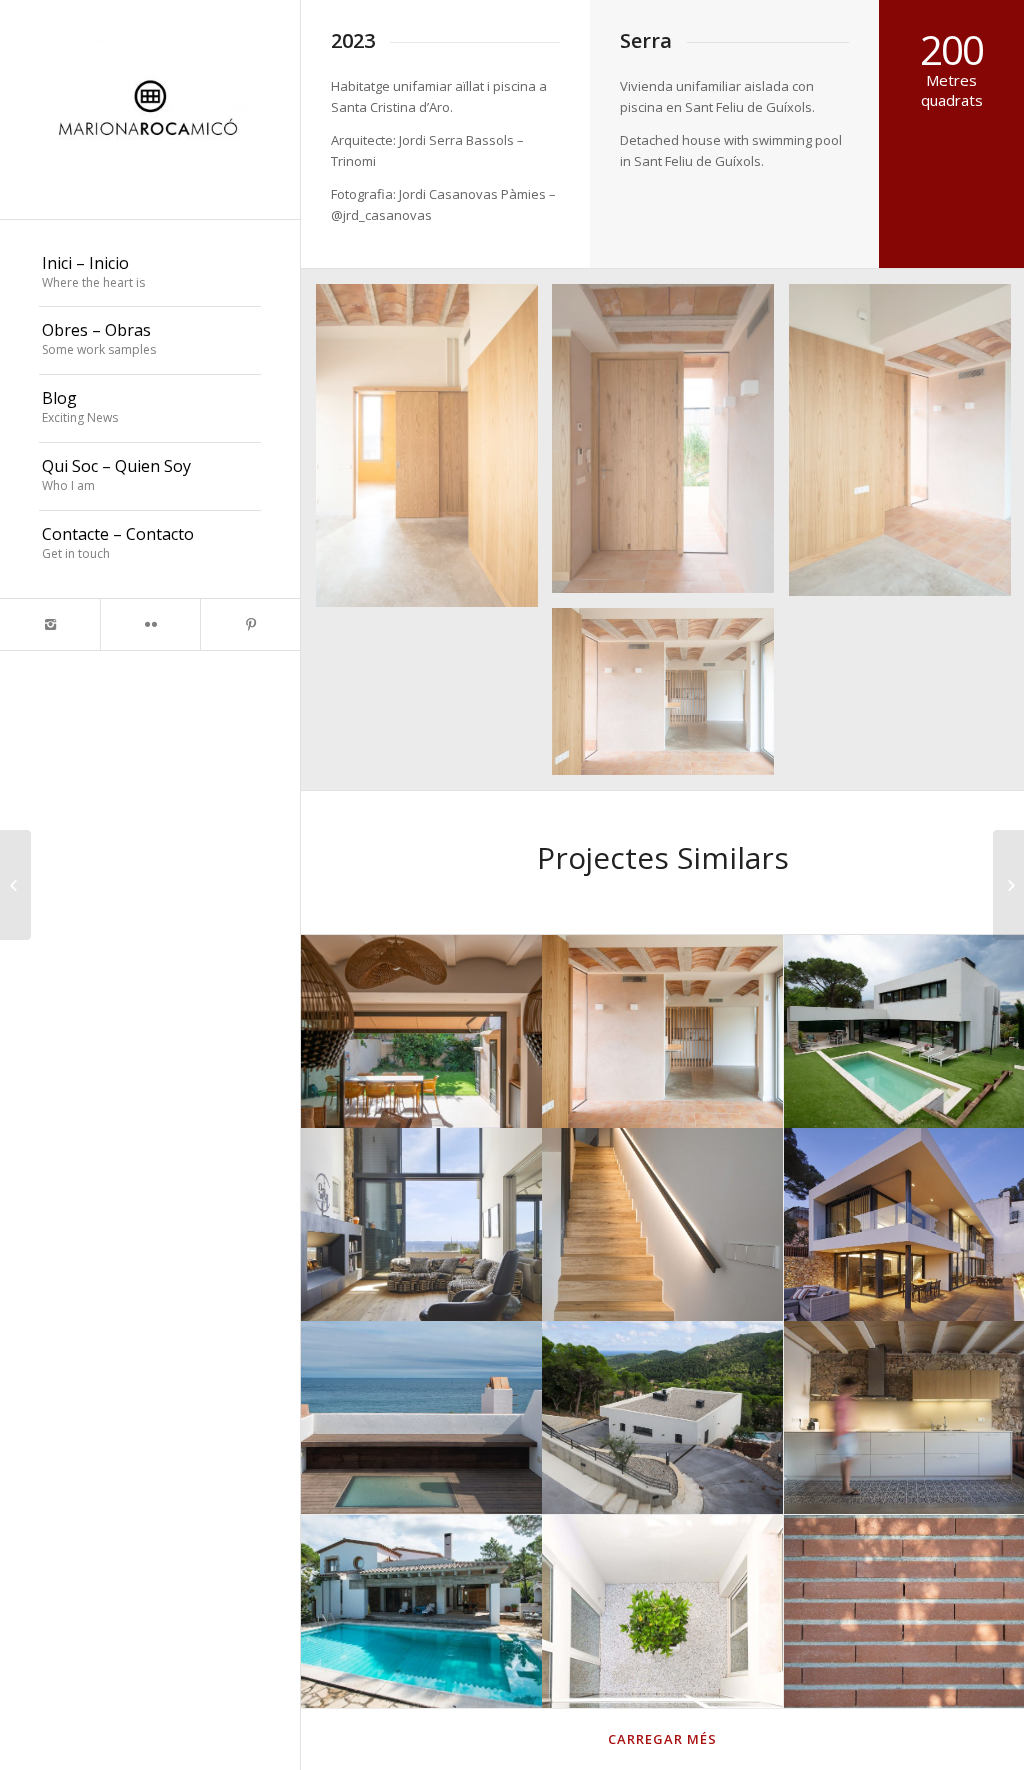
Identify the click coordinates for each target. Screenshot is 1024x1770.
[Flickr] (150, 624)
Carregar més (662, 1739)
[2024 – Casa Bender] (15, 885)
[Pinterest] (250, 624)
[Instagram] (50, 624)
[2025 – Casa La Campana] (1008, 885)
